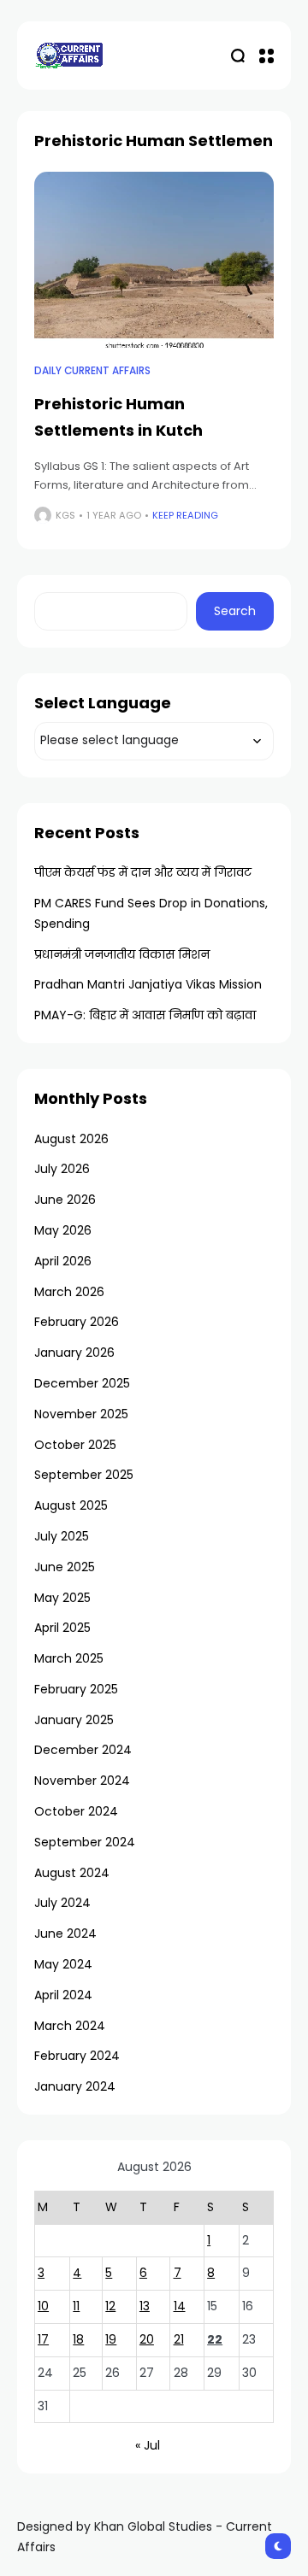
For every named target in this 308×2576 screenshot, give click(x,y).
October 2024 (76, 1811)
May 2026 (63, 1230)
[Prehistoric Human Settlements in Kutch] (154, 261)
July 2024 (62, 1903)
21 (179, 2339)
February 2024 (77, 2056)
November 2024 (82, 1781)
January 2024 (75, 2086)
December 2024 (83, 1750)
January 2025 (74, 1720)
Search (235, 611)
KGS (65, 515)
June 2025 (65, 1567)
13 (145, 2306)
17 (43, 2339)
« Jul (148, 2445)
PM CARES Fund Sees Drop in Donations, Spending (151, 913)
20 (147, 2339)
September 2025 (84, 1475)
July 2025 (62, 1536)
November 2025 (81, 1414)
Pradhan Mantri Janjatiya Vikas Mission (148, 984)
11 (76, 2306)
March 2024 (70, 2026)
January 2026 (74, 1353)
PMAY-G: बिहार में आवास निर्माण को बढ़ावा (145, 1015)
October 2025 (75, 1445)
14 (180, 2306)
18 (78, 2339)
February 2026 (77, 1322)
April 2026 (63, 1261)
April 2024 (63, 1995)
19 (111, 2339)
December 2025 (82, 1383)
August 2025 (71, 1505)
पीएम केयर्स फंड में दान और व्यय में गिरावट (143, 872)
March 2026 (69, 1292)
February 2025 (76, 1689)
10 (43, 2306)
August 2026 (71, 1139)
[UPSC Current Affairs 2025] (68, 55)
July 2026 (62, 1169)
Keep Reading (185, 515)
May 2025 (62, 1598)
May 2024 (63, 1964)
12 (110, 2306)
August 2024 (72, 1873)
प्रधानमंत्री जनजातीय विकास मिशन (122, 954)
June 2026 (65, 1200)
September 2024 (85, 1842)
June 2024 (65, 1933)
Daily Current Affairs (92, 371)
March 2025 (69, 1658)
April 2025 (62, 1628)
